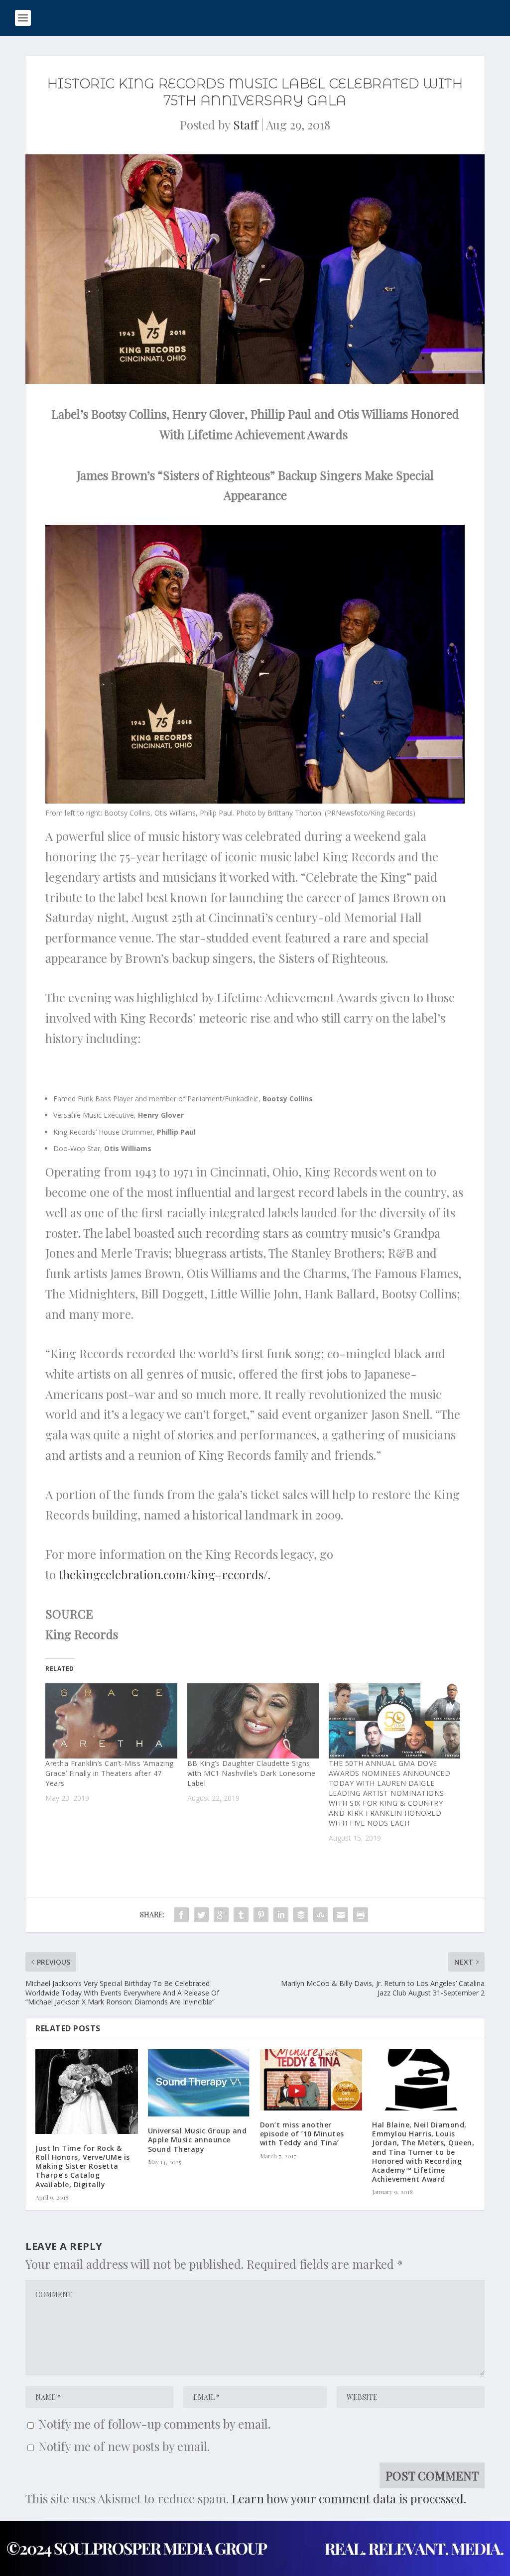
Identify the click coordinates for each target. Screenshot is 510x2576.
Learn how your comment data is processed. (349, 2498)
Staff (246, 124)
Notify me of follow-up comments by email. (154, 2424)
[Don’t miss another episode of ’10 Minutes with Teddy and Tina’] (311, 2080)
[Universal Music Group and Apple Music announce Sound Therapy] (199, 2083)
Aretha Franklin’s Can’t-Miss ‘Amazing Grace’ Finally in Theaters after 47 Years (110, 1773)
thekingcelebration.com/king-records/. (165, 1574)
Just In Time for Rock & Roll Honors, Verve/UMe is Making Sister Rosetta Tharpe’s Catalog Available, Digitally (83, 2166)
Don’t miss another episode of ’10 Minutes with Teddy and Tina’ (302, 2134)
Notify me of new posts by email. (124, 2446)
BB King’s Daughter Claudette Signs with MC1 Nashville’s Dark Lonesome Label (252, 1773)
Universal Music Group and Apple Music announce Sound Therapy (197, 2140)
